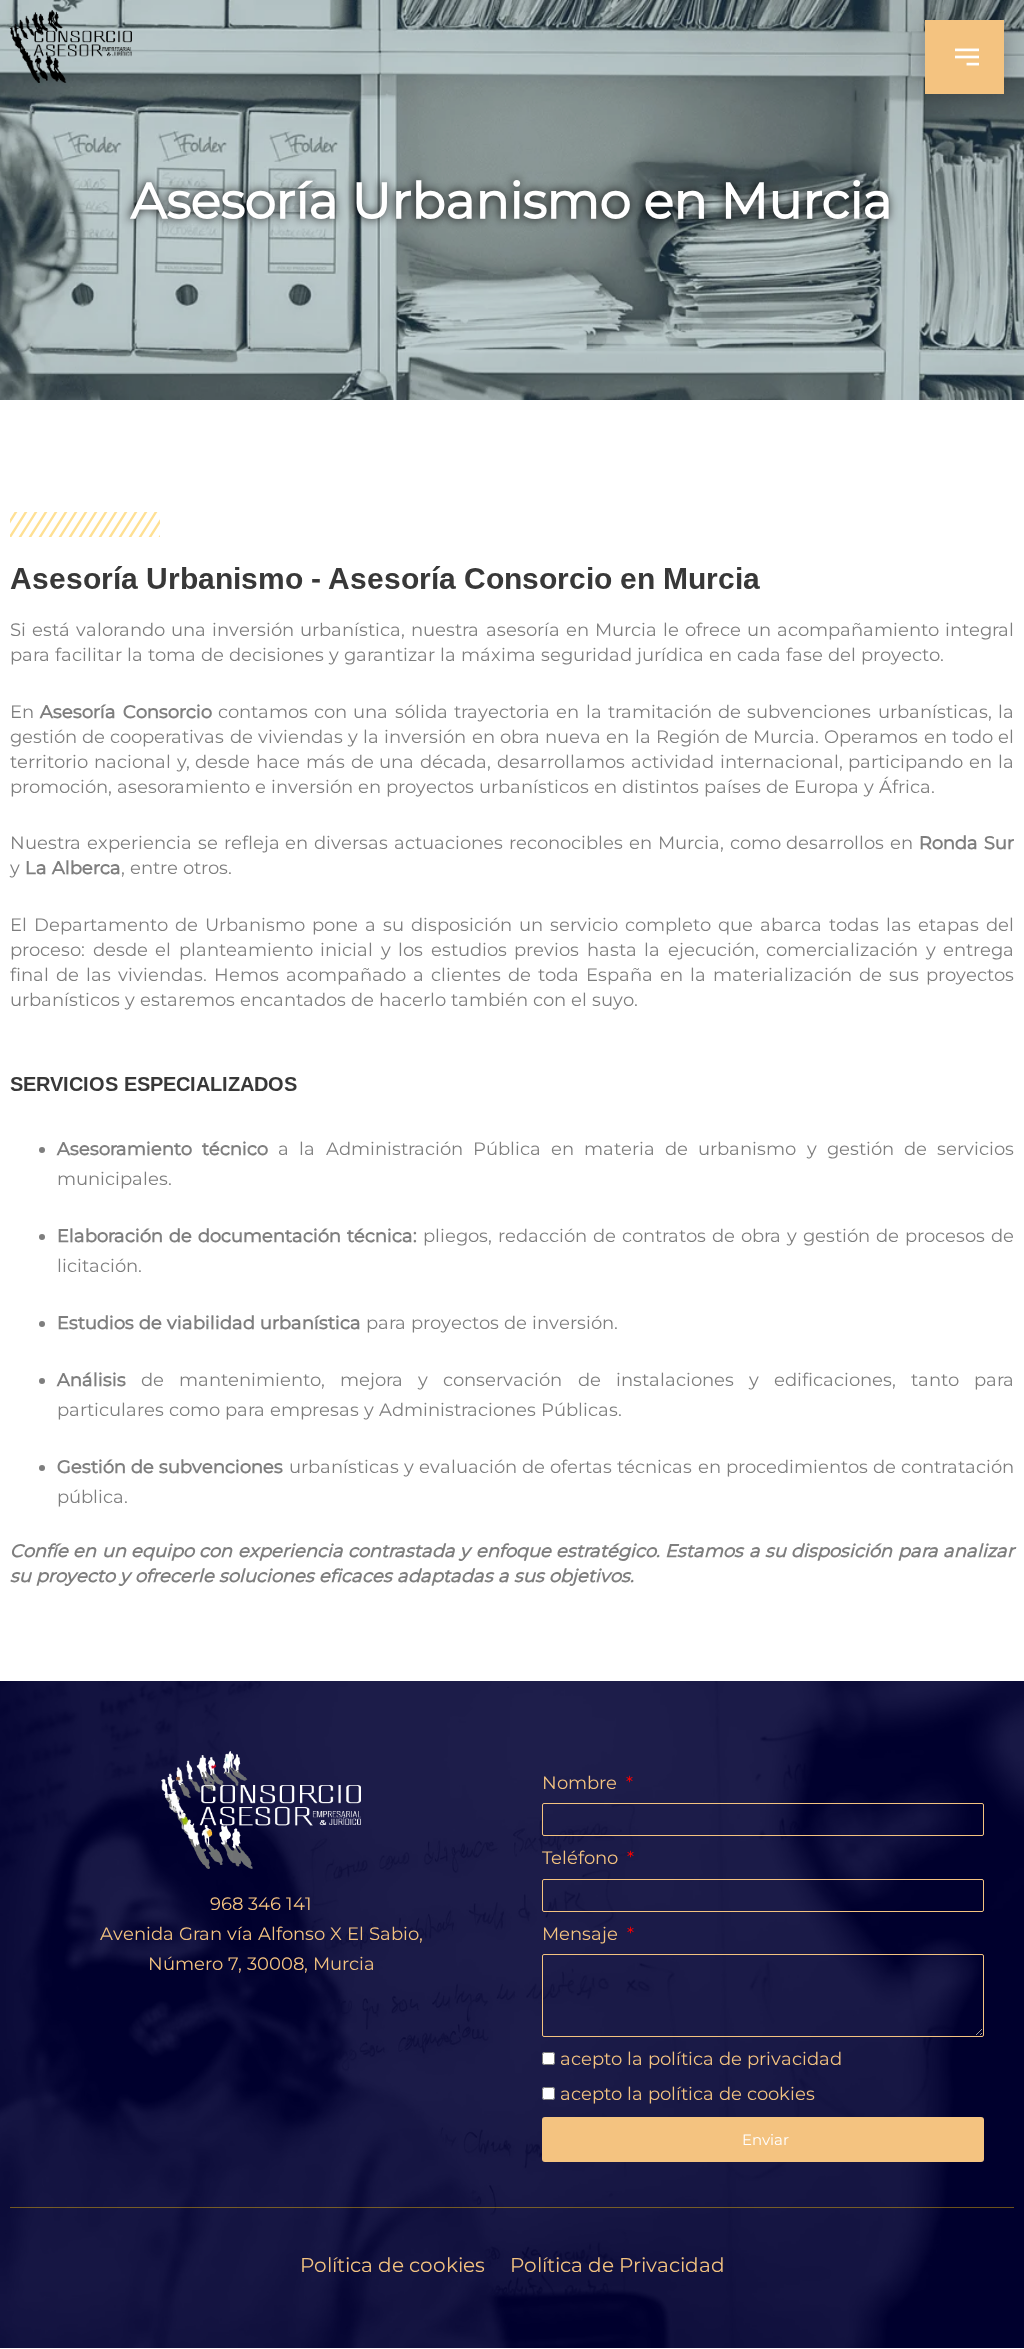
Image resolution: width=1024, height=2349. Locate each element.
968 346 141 (261, 1904)
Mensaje (582, 1934)
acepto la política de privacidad (701, 2059)
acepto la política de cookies (687, 2094)
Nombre (582, 1783)
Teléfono (582, 1858)
